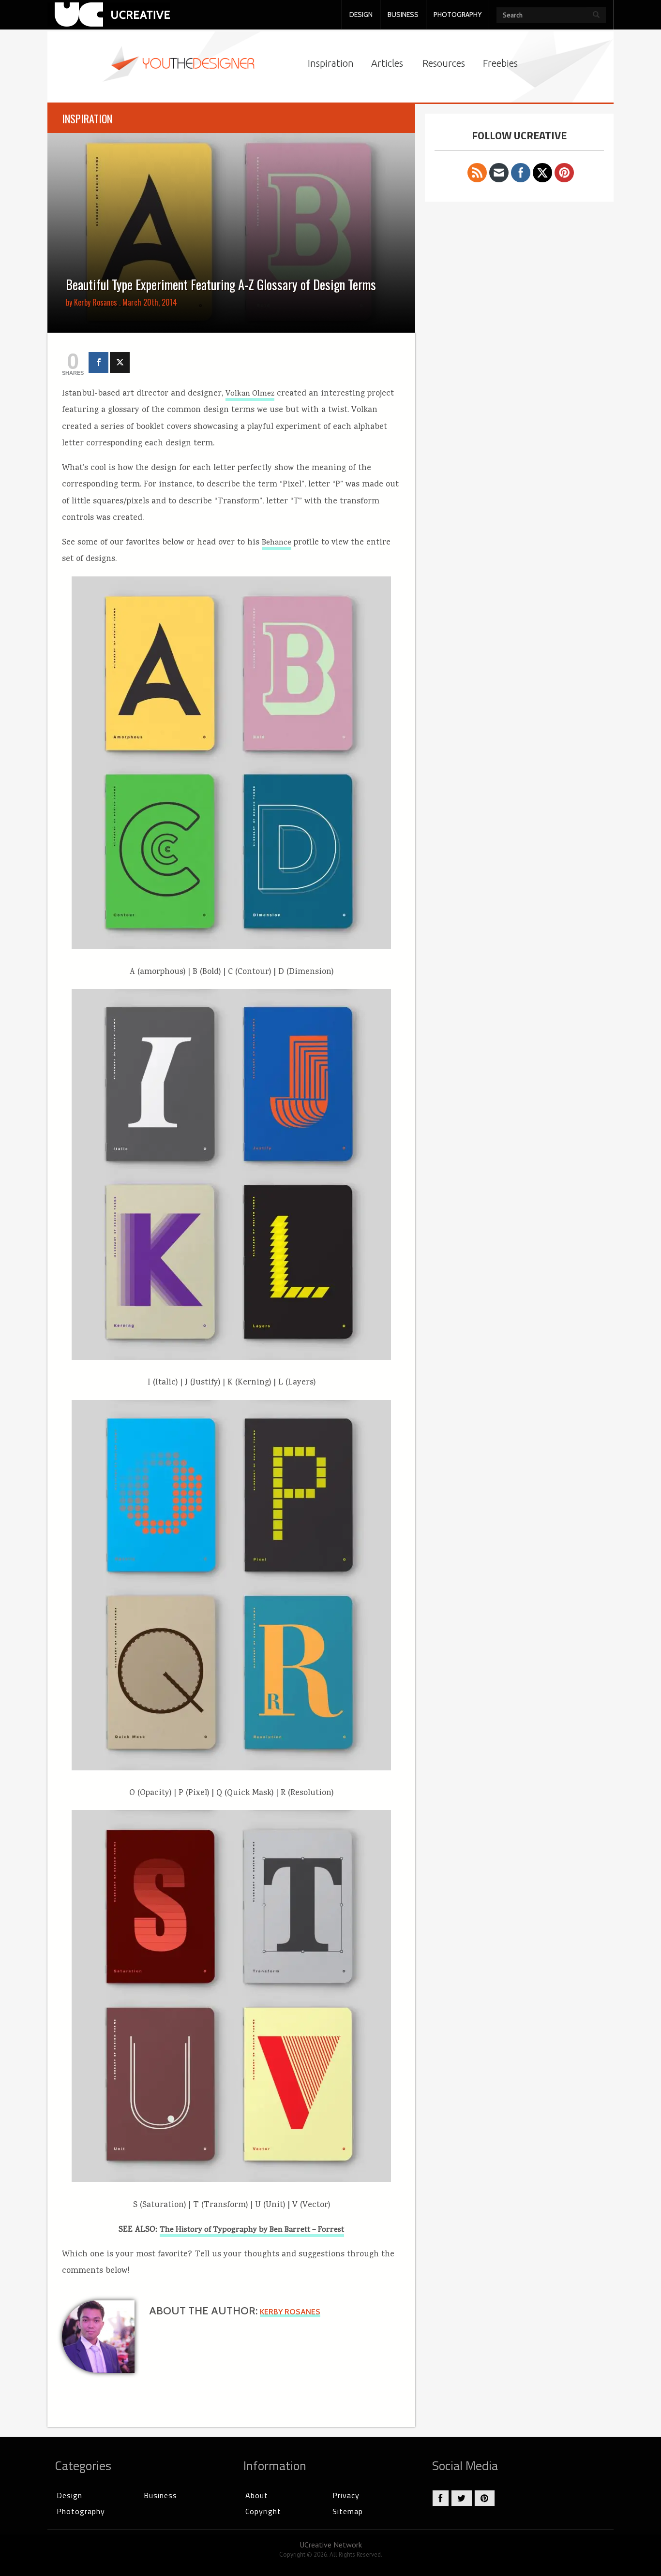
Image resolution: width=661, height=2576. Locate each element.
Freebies (500, 63)
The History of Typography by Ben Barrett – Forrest (252, 2230)
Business (160, 2495)
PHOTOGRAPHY (458, 15)
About (257, 2495)
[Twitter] (120, 362)
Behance (277, 543)
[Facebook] (98, 362)
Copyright (263, 2511)
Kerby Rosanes (96, 302)
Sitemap (348, 2511)
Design (69, 2495)
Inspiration (331, 63)
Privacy (346, 2495)
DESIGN (361, 15)
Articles (387, 63)
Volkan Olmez (250, 394)
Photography (81, 2511)
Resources (444, 63)
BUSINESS (403, 15)
